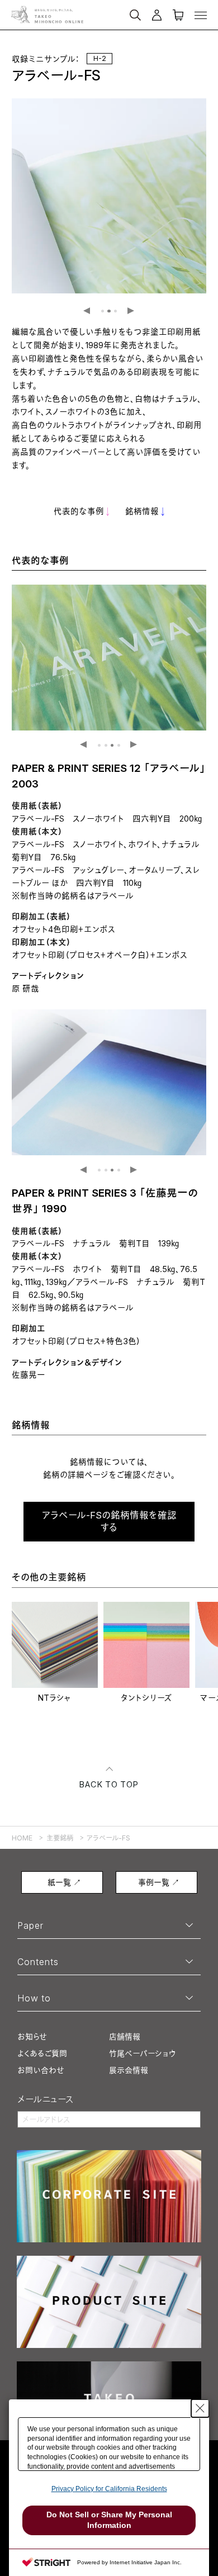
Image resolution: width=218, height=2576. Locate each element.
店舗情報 (125, 2036)
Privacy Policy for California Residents (109, 2489)
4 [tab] (119, 745)
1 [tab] (103, 311)
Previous (87, 311)
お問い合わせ (41, 2070)
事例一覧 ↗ (159, 1882)
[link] (55, 1653)
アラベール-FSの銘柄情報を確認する (109, 1521)
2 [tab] (109, 311)
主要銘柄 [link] (60, 1838)
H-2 (100, 58)
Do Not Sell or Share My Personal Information (109, 2520)
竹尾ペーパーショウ (142, 2053)
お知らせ (32, 2036)
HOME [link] (22, 1838)
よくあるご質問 (42, 2053)
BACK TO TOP (109, 1785)
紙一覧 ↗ (64, 1882)
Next (131, 311)
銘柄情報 (142, 512)
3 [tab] (115, 311)
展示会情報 (129, 2070)
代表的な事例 (79, 512)
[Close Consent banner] (200, 2408)
